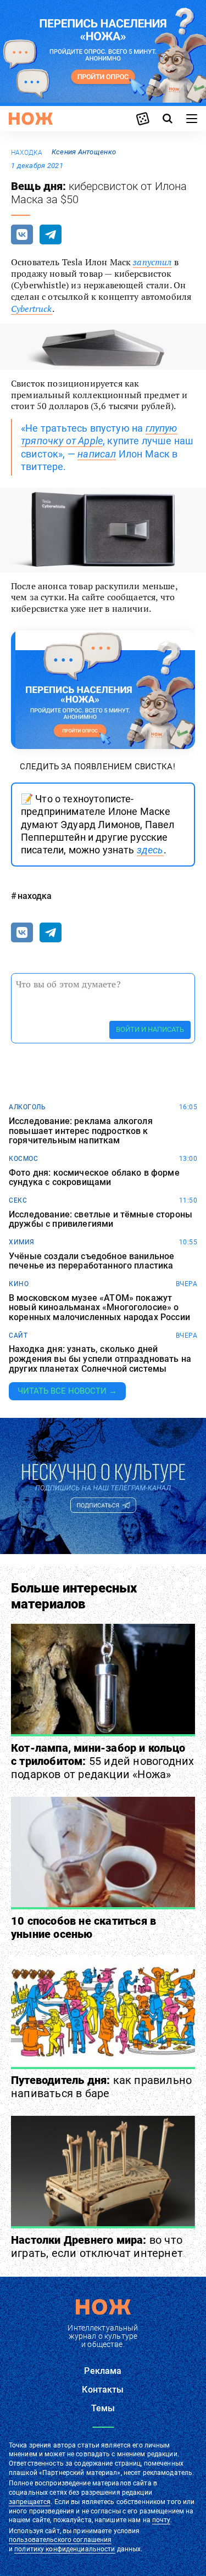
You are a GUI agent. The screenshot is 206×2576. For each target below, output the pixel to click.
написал (97, 454)
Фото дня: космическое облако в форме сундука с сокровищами (94, 1178)
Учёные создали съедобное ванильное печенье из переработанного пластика (91, 1261)
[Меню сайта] (192, 119)
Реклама (103, 2371)
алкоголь (27, 1107)
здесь (150, 850)
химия (22, 1242)
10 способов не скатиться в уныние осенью (83, 1927)
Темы (103, 2408)
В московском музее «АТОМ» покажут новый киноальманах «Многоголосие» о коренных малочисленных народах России (99, 1308)
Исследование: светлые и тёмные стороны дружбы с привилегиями (101, 1219)
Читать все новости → (67, 1391)
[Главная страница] (31, 119)
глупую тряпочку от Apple (99, 434)
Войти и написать (150, 1029)
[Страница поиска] (168, 119)
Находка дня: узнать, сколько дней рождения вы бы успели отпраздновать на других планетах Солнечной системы (100, 1359)
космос (23, 1159)
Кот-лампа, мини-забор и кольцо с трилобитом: (102, 1761)
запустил (152, 262)
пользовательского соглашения (60, 2540)
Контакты (103, 2390)
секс (18, 1200)
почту (161, 2520)
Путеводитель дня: (101, 2087)
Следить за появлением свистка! (98, 767)
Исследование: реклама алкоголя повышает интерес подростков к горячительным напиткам (81, 1131)
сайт (18, 1336)
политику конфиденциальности (65, 2549)
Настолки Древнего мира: (97, 2247)
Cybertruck (32, 309)
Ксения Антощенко (84, 152)
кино (19, 1284)
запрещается (30, 2502)
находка (27, 153)
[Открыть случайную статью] (143, 119)
